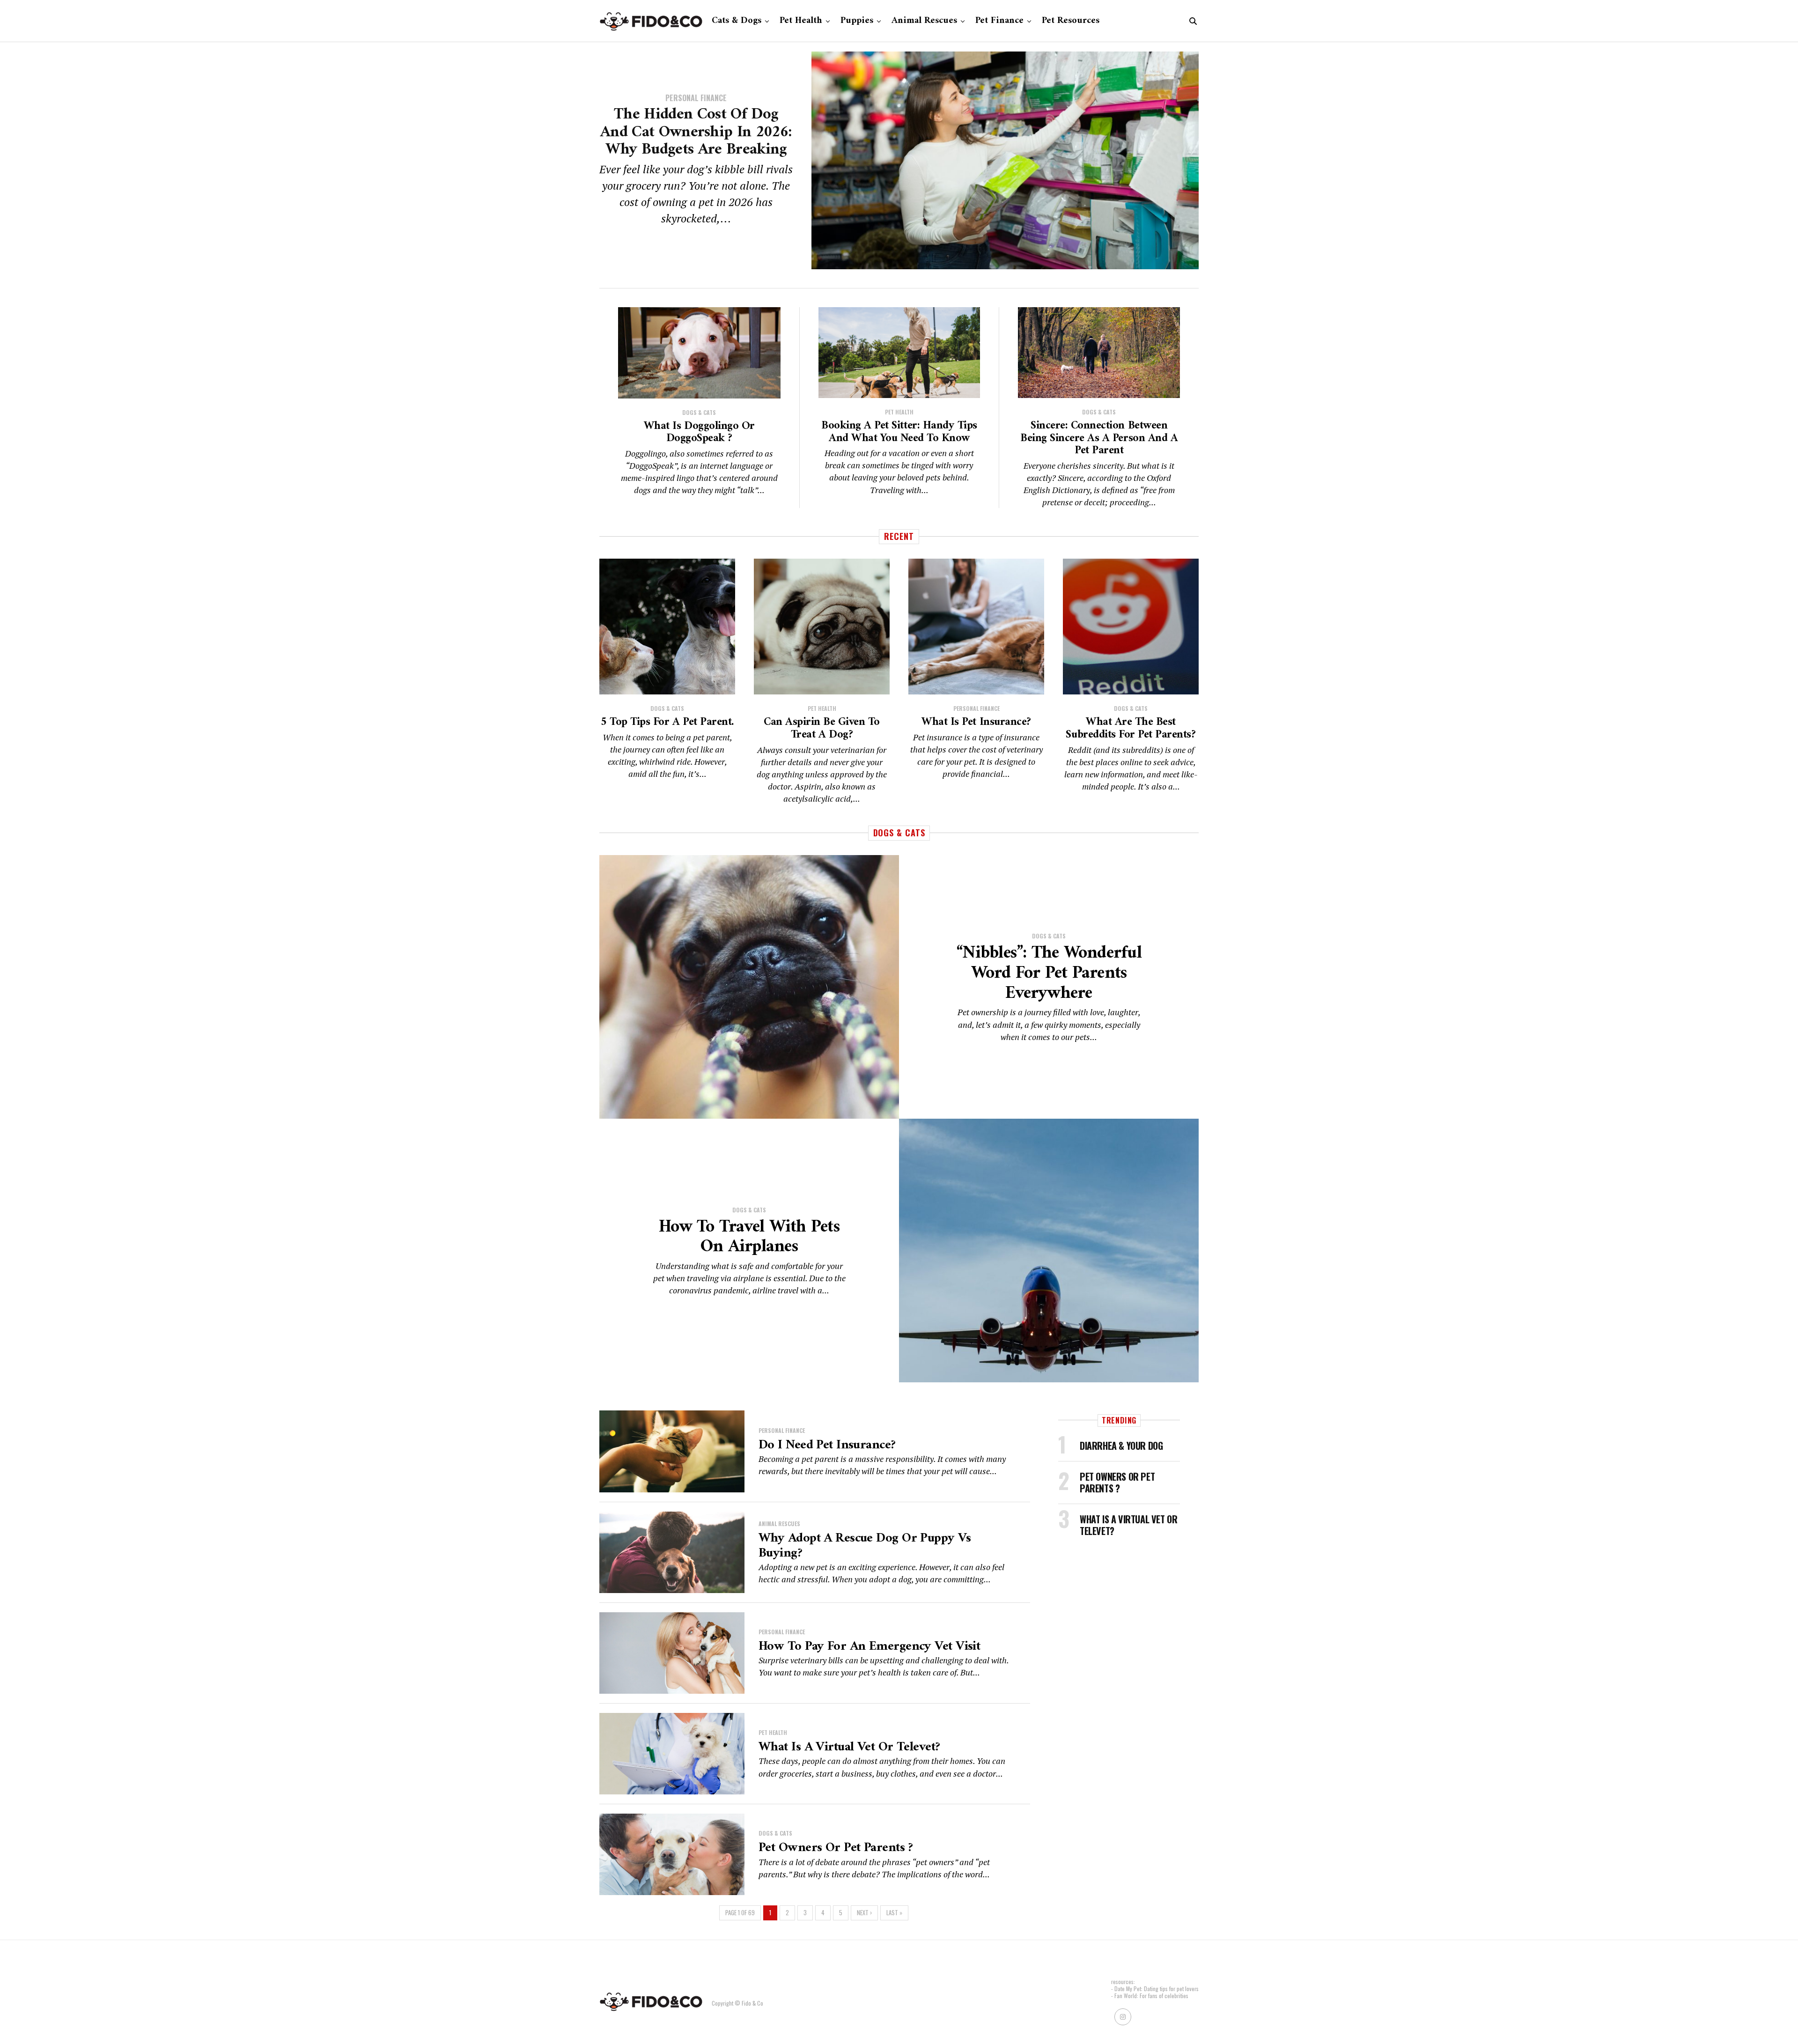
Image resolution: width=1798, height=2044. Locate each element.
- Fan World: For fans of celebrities (1150, 1996)
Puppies (857, 21)
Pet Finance (999, 21)
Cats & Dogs (737, 21)
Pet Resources (1071, 21)
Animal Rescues (924, 21)
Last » (894, 1913)
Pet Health (801, 21)
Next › (864, 1913)
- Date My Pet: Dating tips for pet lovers (1155, 1989)
